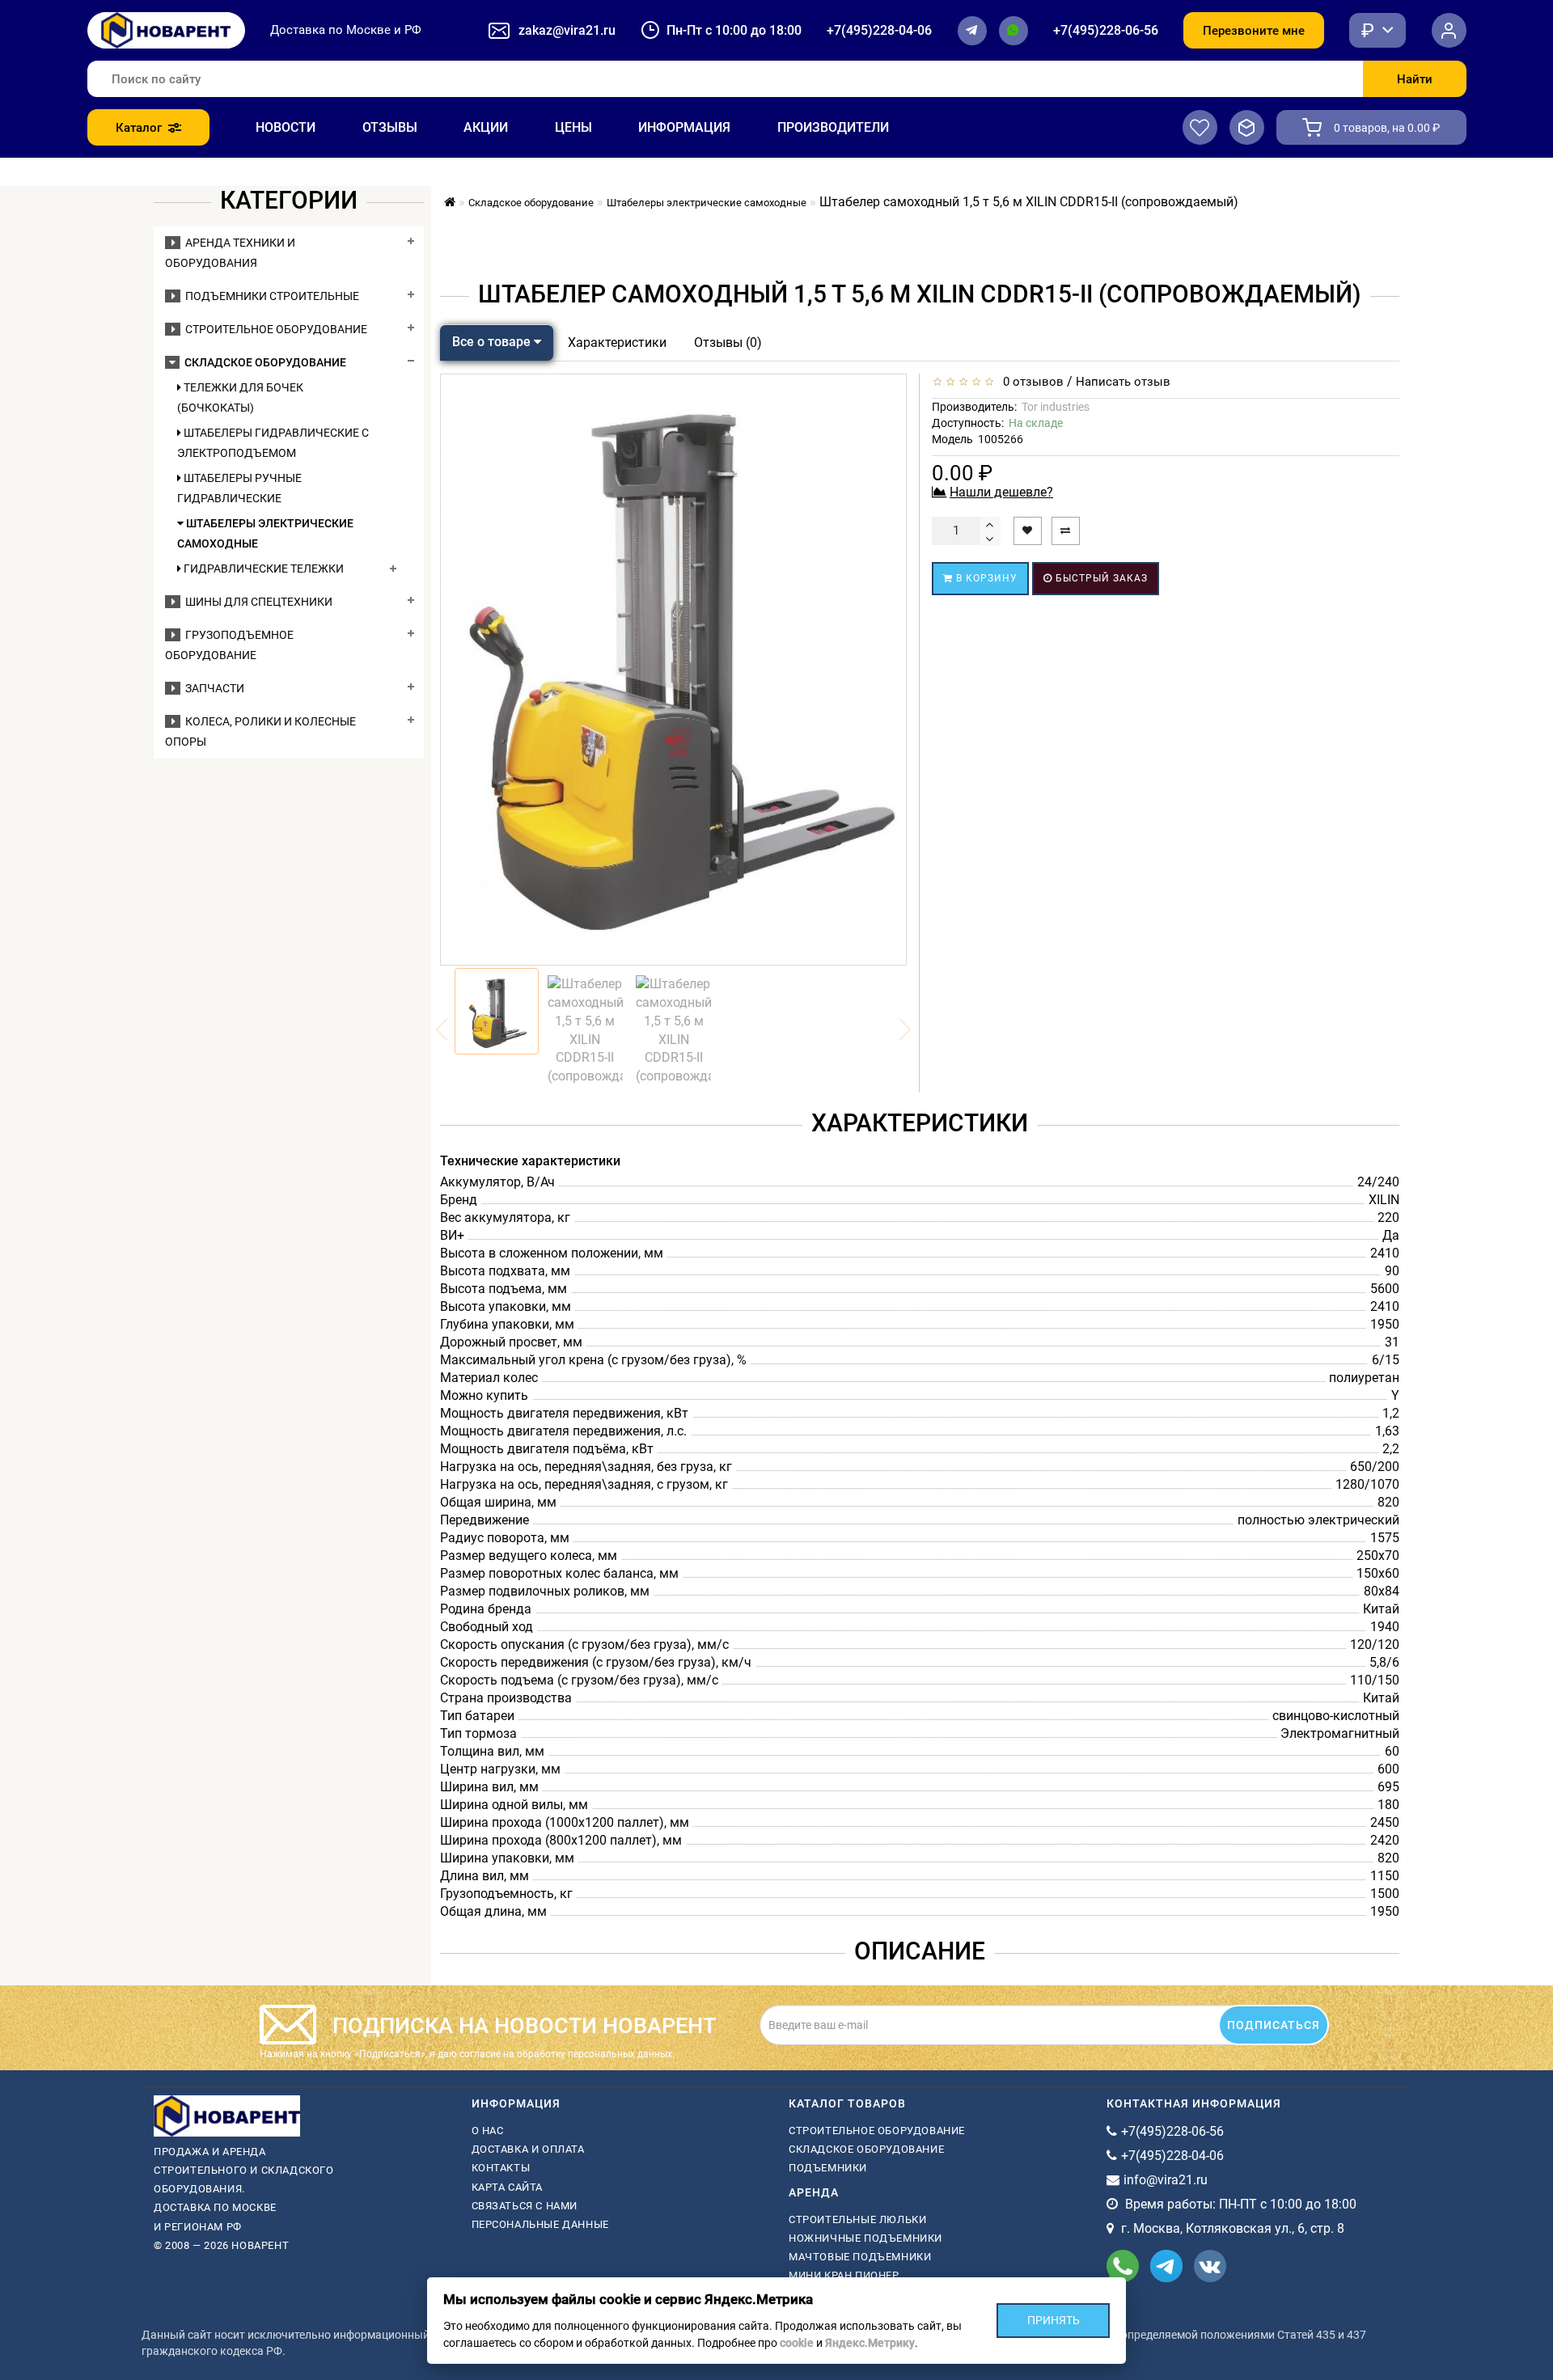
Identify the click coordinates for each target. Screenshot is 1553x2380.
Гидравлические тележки (262, 569)
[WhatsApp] (1013, 31)
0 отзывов (1030, 382)
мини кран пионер (844, 2275)
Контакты (501, 2168)
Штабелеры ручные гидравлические (239, 488)
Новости (286, 127)
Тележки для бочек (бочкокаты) (240, 397)
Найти (1415, 79)
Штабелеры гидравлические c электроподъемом (273, 443)
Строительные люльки (857, 2219)
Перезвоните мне (1254, 31)
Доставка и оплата (528, 2149)
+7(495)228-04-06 (879, 30)
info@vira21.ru (1166, 2180)
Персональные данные (540, 2224)
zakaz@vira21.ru (567, 30)
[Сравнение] (1247, 127)
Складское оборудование (263, 362)
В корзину (985, 578)
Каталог (139, 128)
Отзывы (390, 127)
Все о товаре (493, 342)
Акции (486, 127)
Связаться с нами (525, 2206)
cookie (797, 2343)
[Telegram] (972, 31)
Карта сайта (508, 2187)
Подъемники (828, 2168)
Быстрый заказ (1100, 578)
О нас (488, 2131)
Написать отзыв (1123, 382)
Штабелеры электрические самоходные (265, 533)
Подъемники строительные (270, 296)
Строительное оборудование (274, 329)
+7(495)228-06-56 (1106, 30)
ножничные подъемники (865, 2238)
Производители (833, 127)
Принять (1054, 2320)
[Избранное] (1200, 127)
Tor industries (1056, 407)
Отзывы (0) (728, 342)
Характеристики (617, 342)
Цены (573, 127)
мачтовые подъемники (860, 2257)
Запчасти (212, 688)
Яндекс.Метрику (870, 2343)
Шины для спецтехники (256, 602)
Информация (684, 127)
